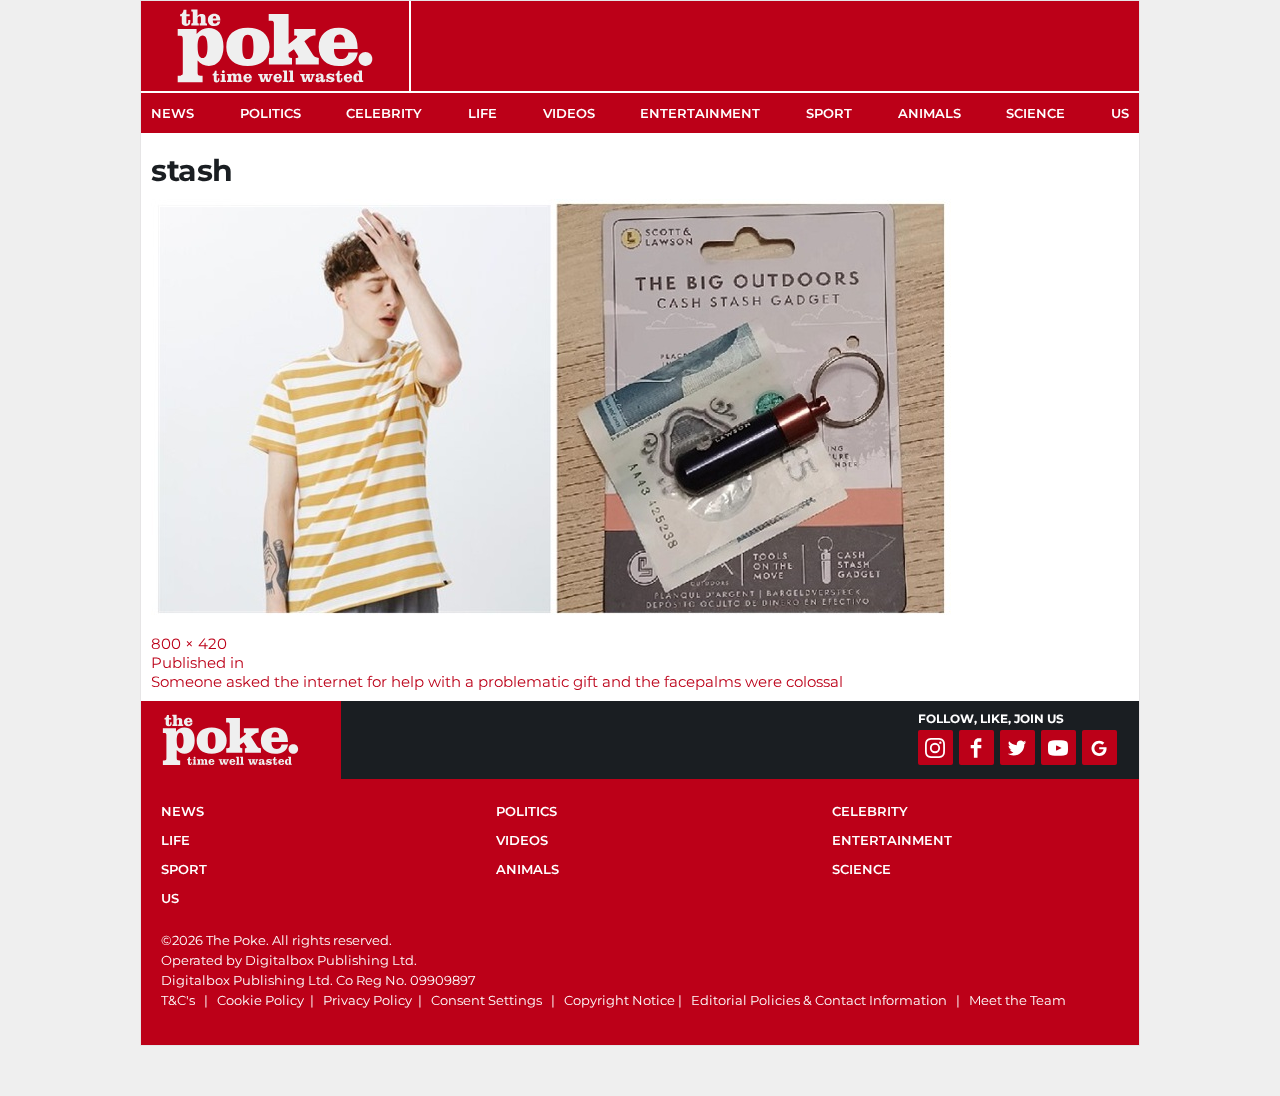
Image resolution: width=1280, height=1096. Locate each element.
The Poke (275, 46)
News (172, 113)
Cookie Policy (260, 1000)
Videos (569, 113)
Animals (929, 113)
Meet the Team (1017, 1000)
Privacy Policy (367, 1000)
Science (1035, 113)
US (1120, 113)
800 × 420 (189, 643)
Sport (829, 113)
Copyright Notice (619, 1000)
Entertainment (700, 113)
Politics (270, 113)
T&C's (178, 1000)
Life (482, 113)
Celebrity (384, 113)
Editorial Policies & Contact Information (819, 1000)
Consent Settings (486, 1000)
